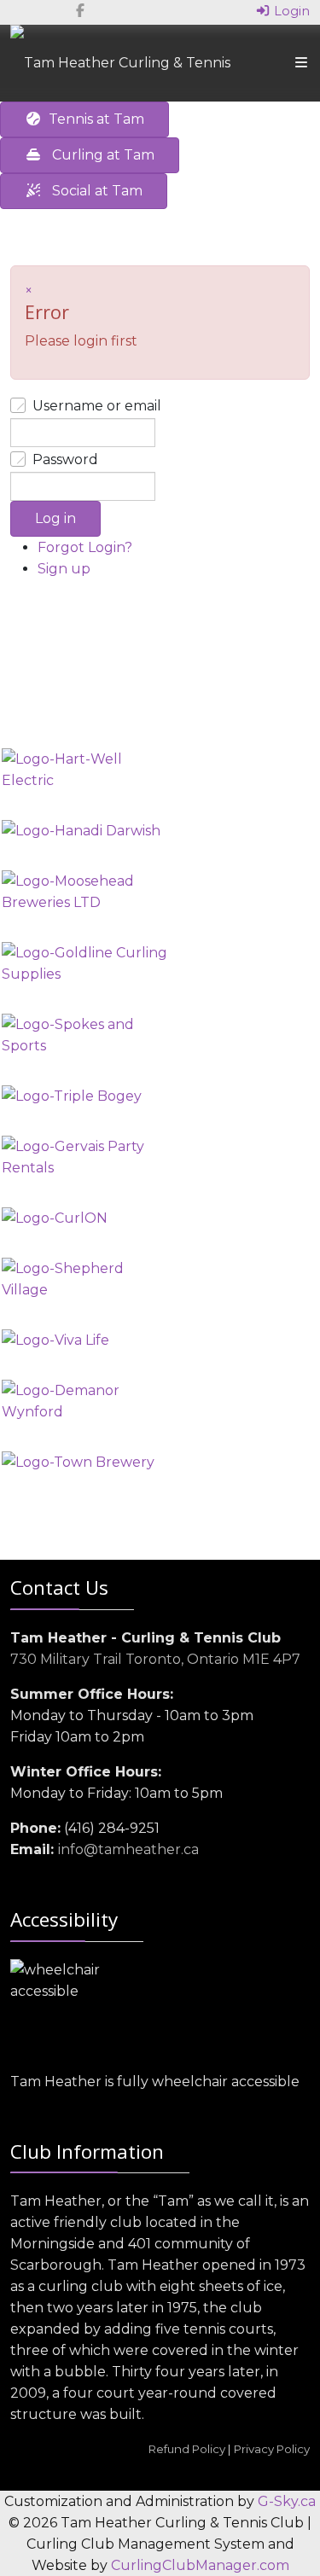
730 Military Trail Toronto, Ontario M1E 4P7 (155, 1659)
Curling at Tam (98, 155)
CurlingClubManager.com (200, 2565)
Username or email (97, 406)
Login (290, 11)
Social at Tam (92, 191)
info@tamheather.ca (128, 1849)
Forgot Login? (85, 547)
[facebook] (80, 11)
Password (65, 459)
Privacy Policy (272, 2449)
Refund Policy (187, 2449)
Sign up (64, 569)
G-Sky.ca (287, 2501)
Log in (55, 518)
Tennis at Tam (93, 119)
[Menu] (301, 63)
